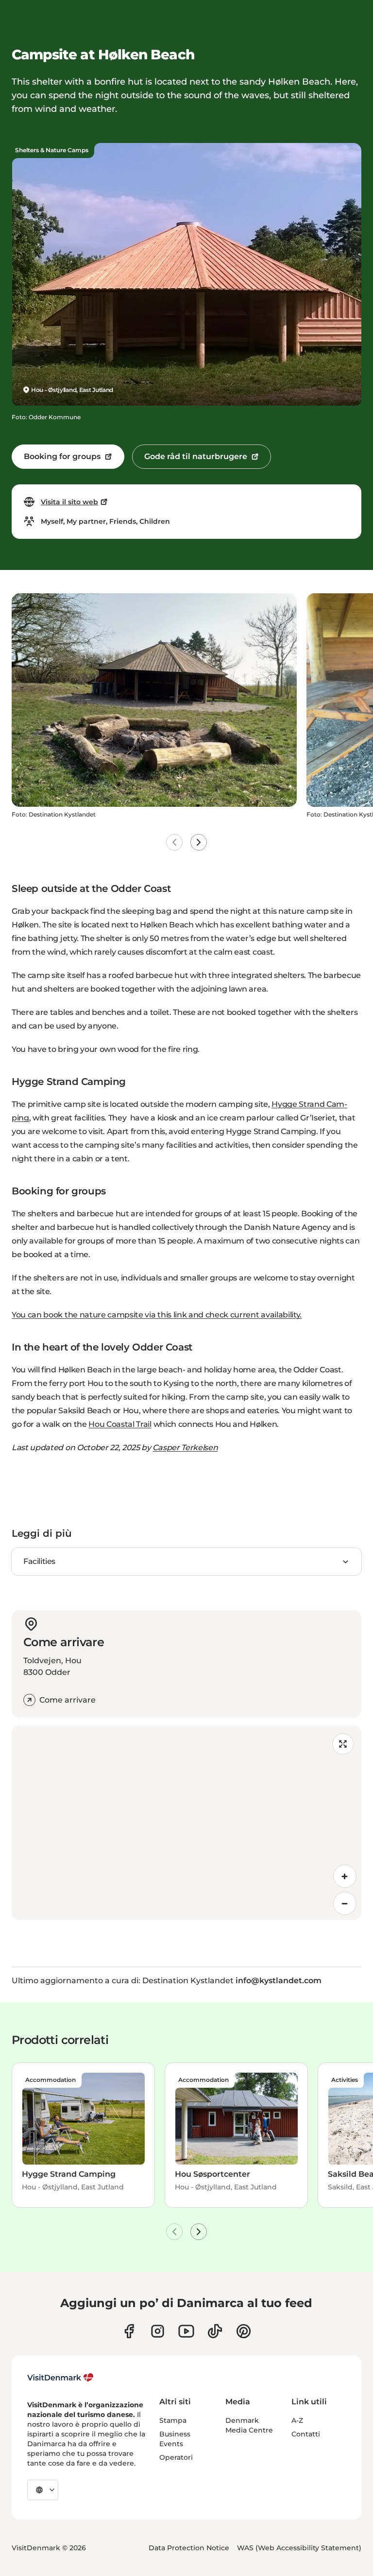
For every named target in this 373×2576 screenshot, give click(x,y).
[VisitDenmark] (60, 2378)
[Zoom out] (345, 1903)
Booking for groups (62, 456)
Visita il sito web (69, 502)
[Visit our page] (158, 2331)
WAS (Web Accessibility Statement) (299, 2548)
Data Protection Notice (189, 2548)
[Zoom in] (345, 1876)
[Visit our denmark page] (129, 2331)
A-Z (297, 2420)
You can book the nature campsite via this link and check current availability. (157, 1315)
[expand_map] (343, 1744)
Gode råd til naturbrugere (196, 456)
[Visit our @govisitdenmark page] (215, 2331)
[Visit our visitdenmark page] (186, 2331)
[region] (186, 1823)
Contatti (306, 2434)
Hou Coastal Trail (120, 1424)
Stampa (173, 2420)
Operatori (176, 2457)
